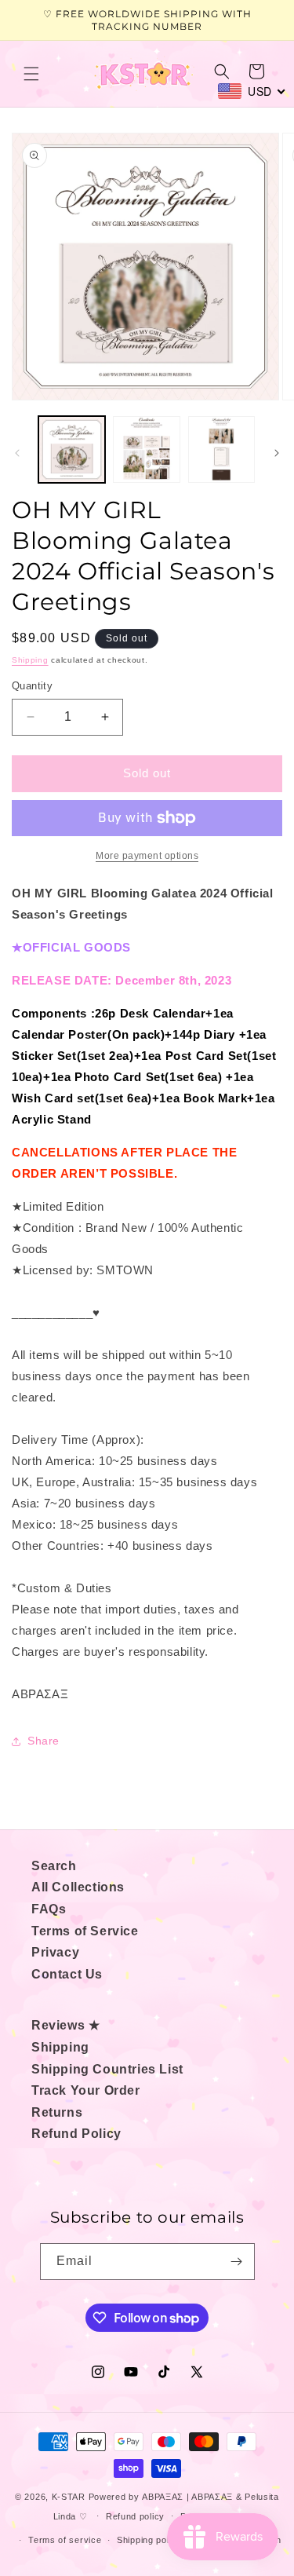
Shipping (30, 660)
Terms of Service (85, 1931)
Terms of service (65, 2540)
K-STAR (69, 2497)
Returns (57, 2112)
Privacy (55, 1952)
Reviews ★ (65, 2025)
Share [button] (44, 1741)
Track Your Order (86, 2090)
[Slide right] (277, 453)
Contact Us (67, 1974)
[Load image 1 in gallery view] (72, 449)
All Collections (78, 1887)
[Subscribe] (237, 2262)
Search (54, 1866)
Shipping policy (149, 2540)
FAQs (49, 1909)
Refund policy (135, 2516)
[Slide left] (17, 453)
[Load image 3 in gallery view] (221, 449)
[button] (31, 74)
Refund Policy (76, 2134)
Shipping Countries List (107, 2069)
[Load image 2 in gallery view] (146, 449)
